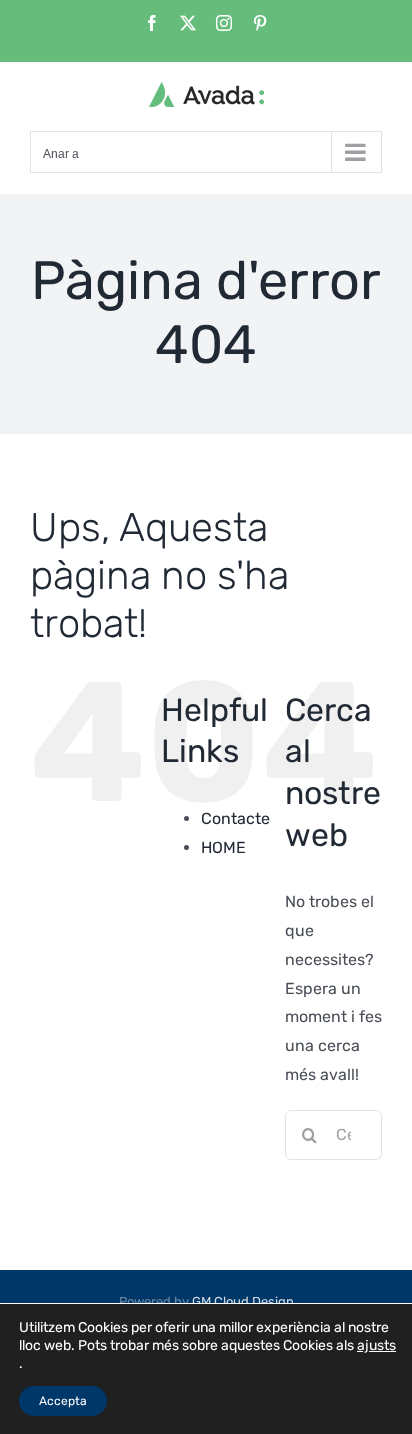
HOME (223, 847)
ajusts (376, 1345)
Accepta (63, 1401)
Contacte (235, 818)
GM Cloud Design (243, 1301)
